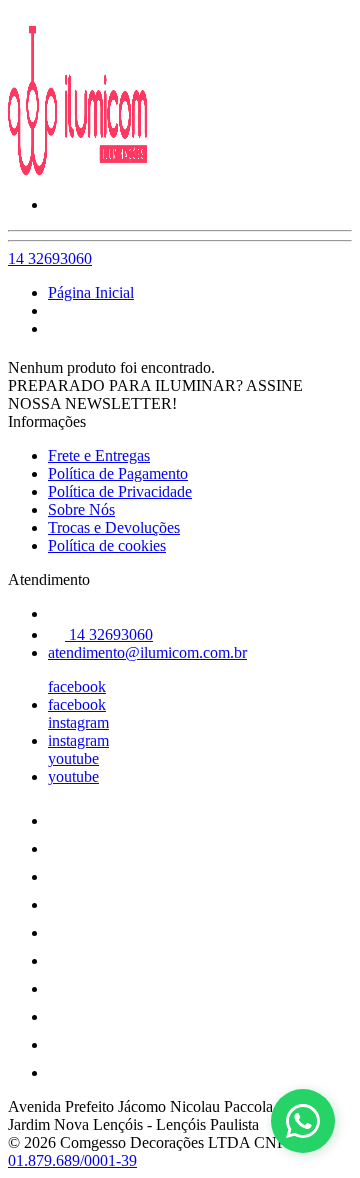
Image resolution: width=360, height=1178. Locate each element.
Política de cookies (107, 545)
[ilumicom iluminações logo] (83, 170)
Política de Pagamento (118, 473)
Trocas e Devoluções (114, 527)
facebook (77, 686)
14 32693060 (50, 258)
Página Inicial (91, 292)
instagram (78, 722)
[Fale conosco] (303, 1121)
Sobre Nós (81, 509)
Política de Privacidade (120, 491)
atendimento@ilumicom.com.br (147, 652)
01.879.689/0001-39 (72, 1160)
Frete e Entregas (99, 455)
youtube (73, 758)
